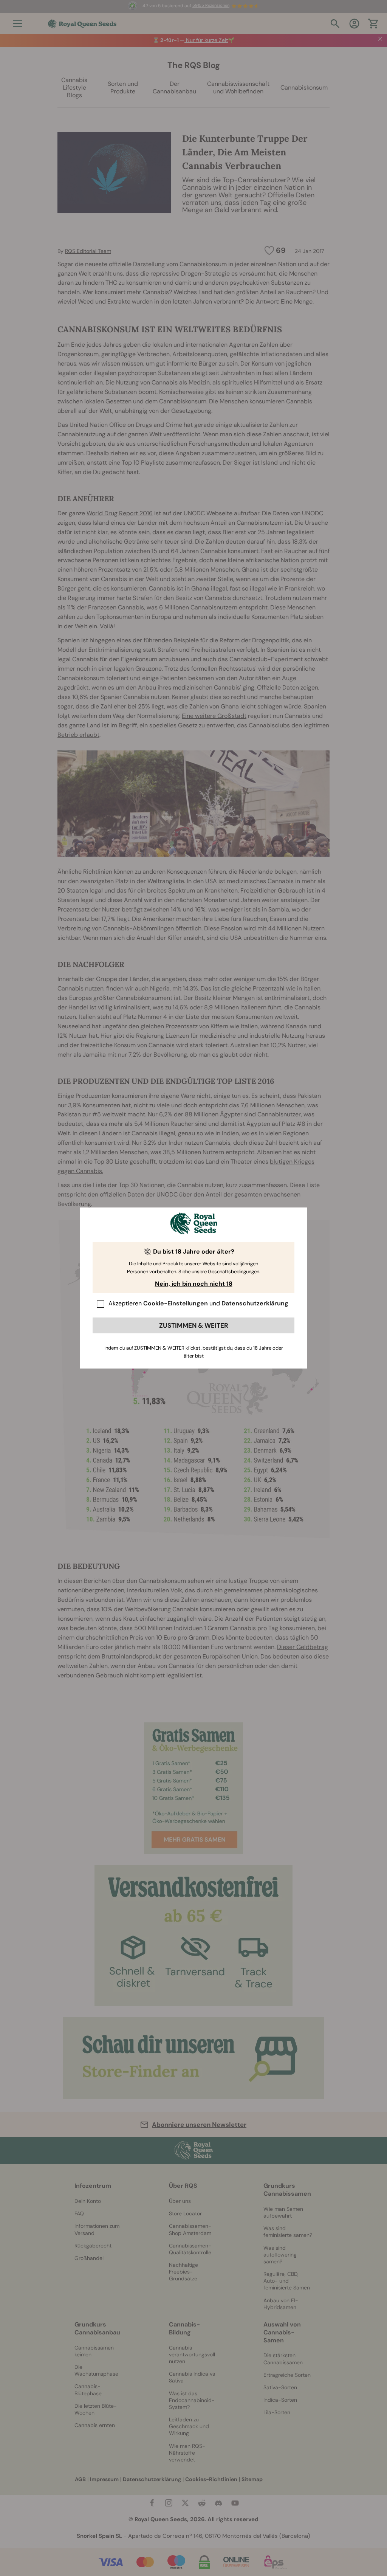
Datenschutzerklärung (255, 1303)
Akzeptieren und (198, 1303)
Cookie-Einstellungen (176, 1303)
